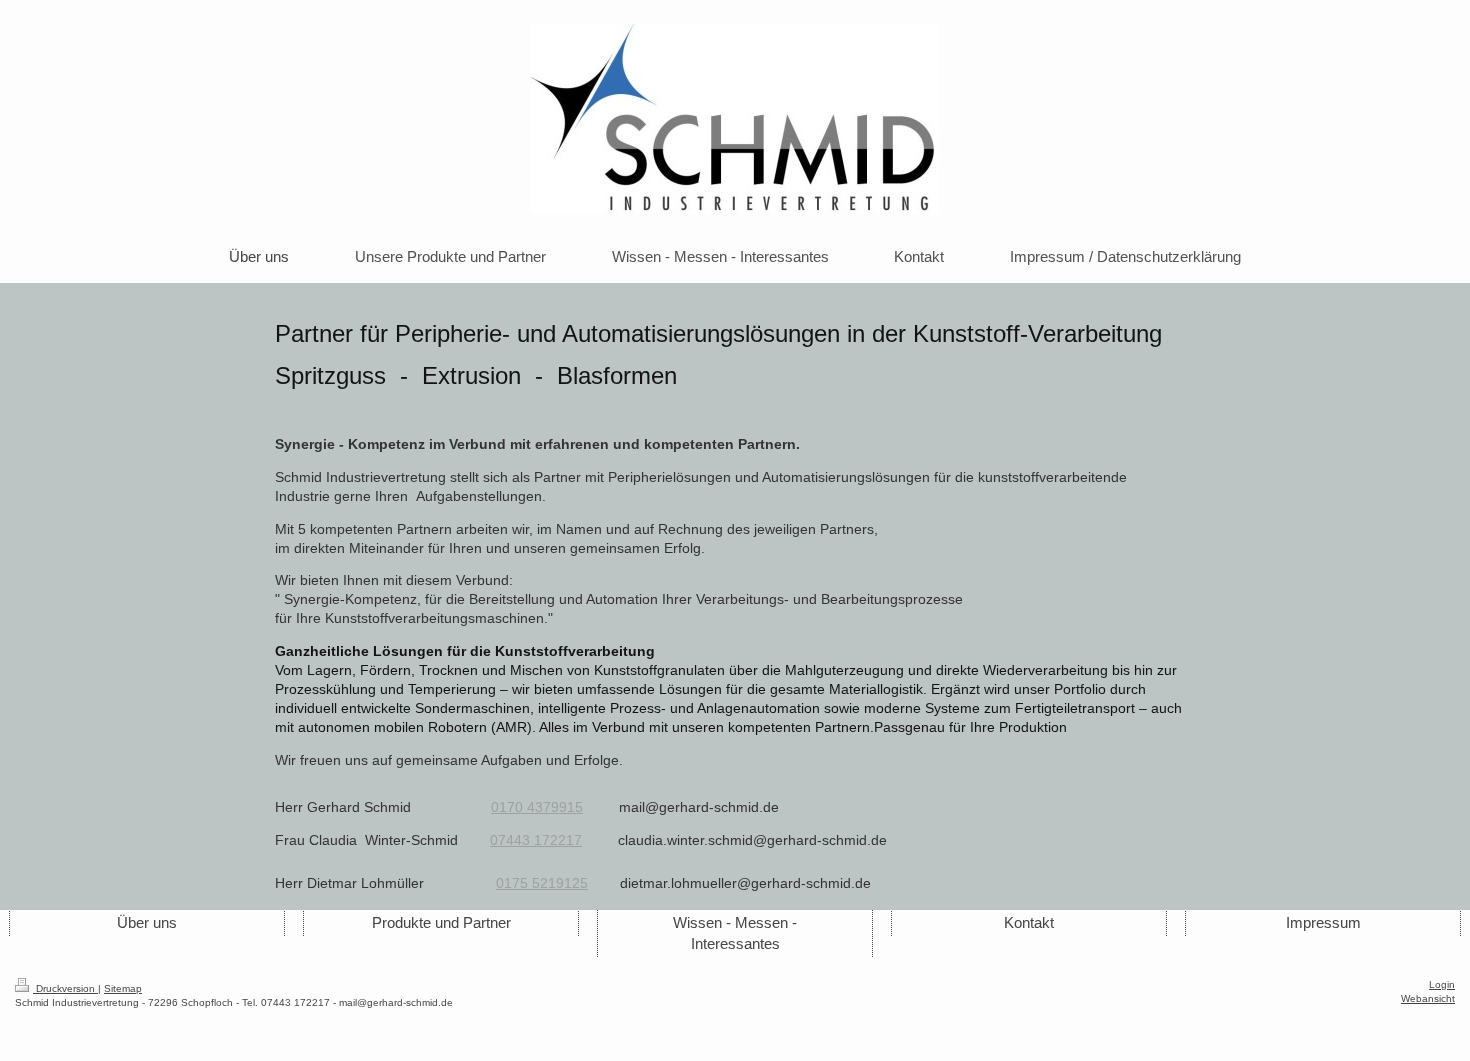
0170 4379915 (537, 807)
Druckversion (65, 988)
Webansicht (1428, 998)
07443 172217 (536, 840)
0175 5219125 (542, 883)
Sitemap (123, 988)
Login (1442, 984)
